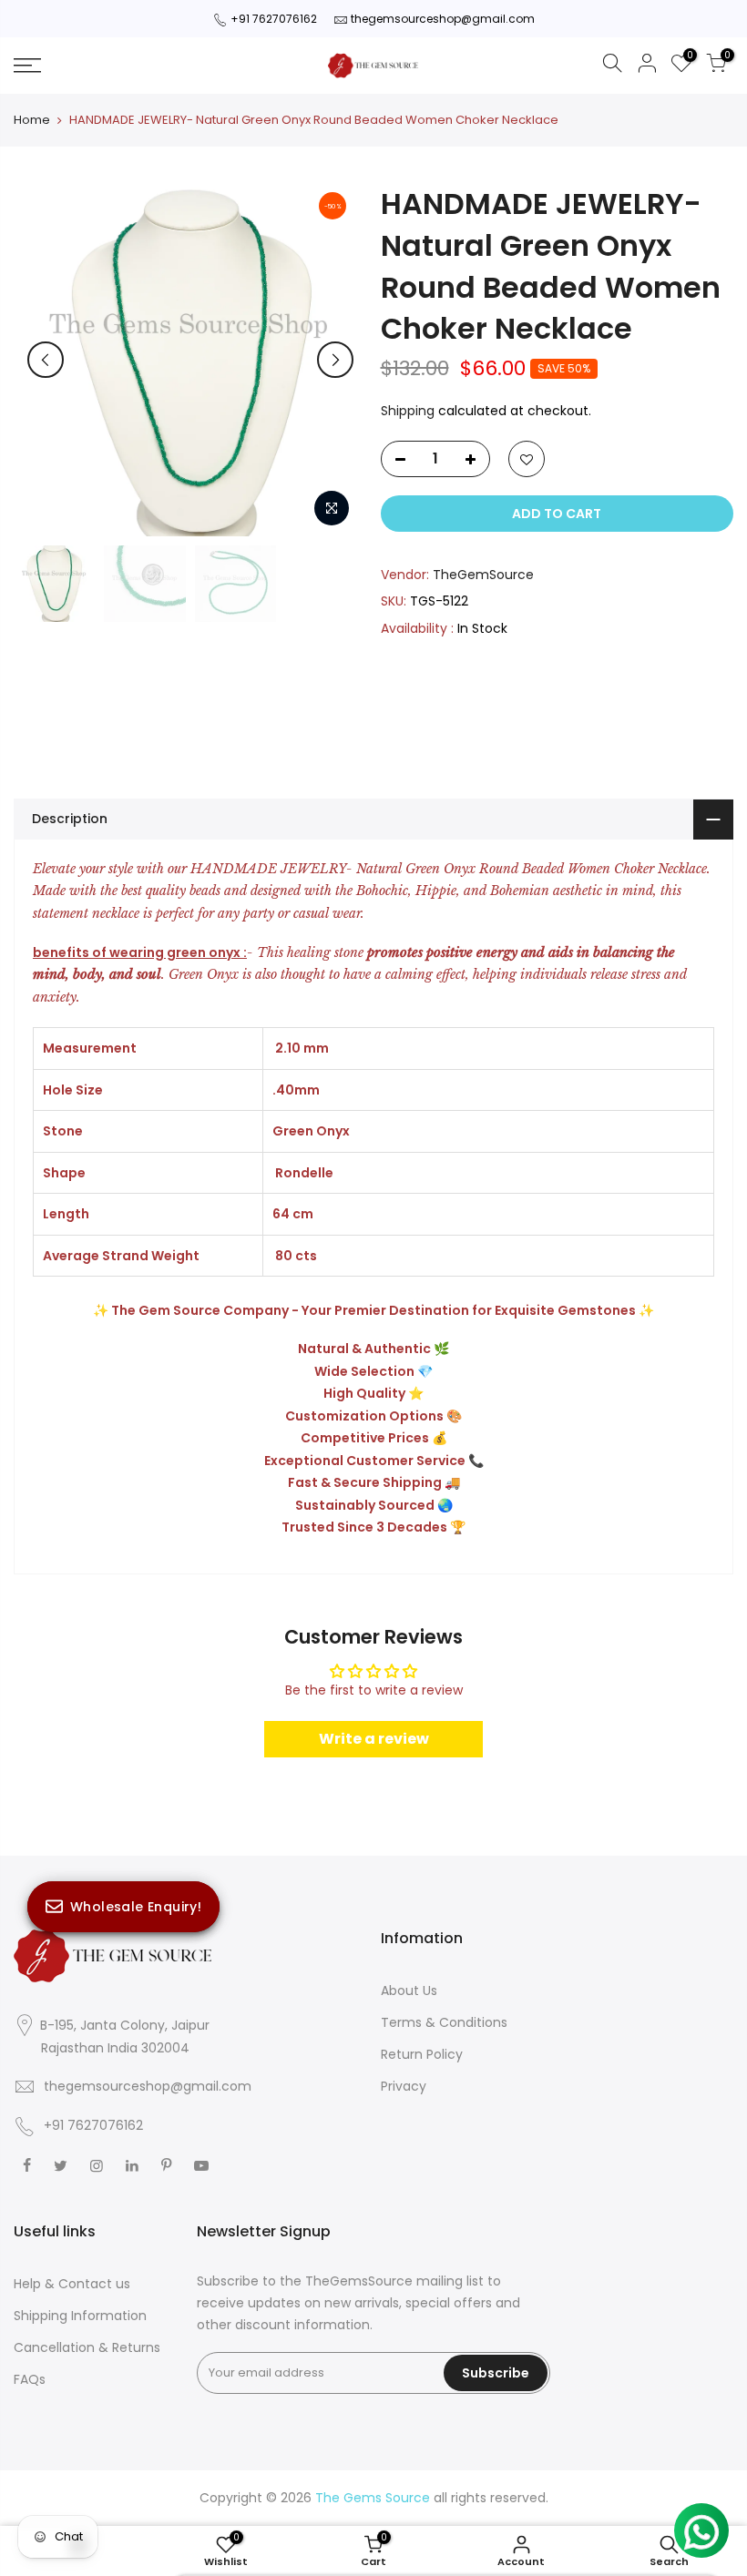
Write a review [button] (374, 1739)
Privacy (404, 2086)
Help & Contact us (72, 2284)
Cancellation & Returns (87, 2347)
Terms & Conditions (444, 2022)
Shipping (408, 411)
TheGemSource (483, 575)
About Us (409, 1991)
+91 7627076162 (274, 19)
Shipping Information (80, 2316)
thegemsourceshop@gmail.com (443, 19)
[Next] (335, 360)
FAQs (30, 2379)
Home (32, 120)
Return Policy (422, 2054)
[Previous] (46, 360)
